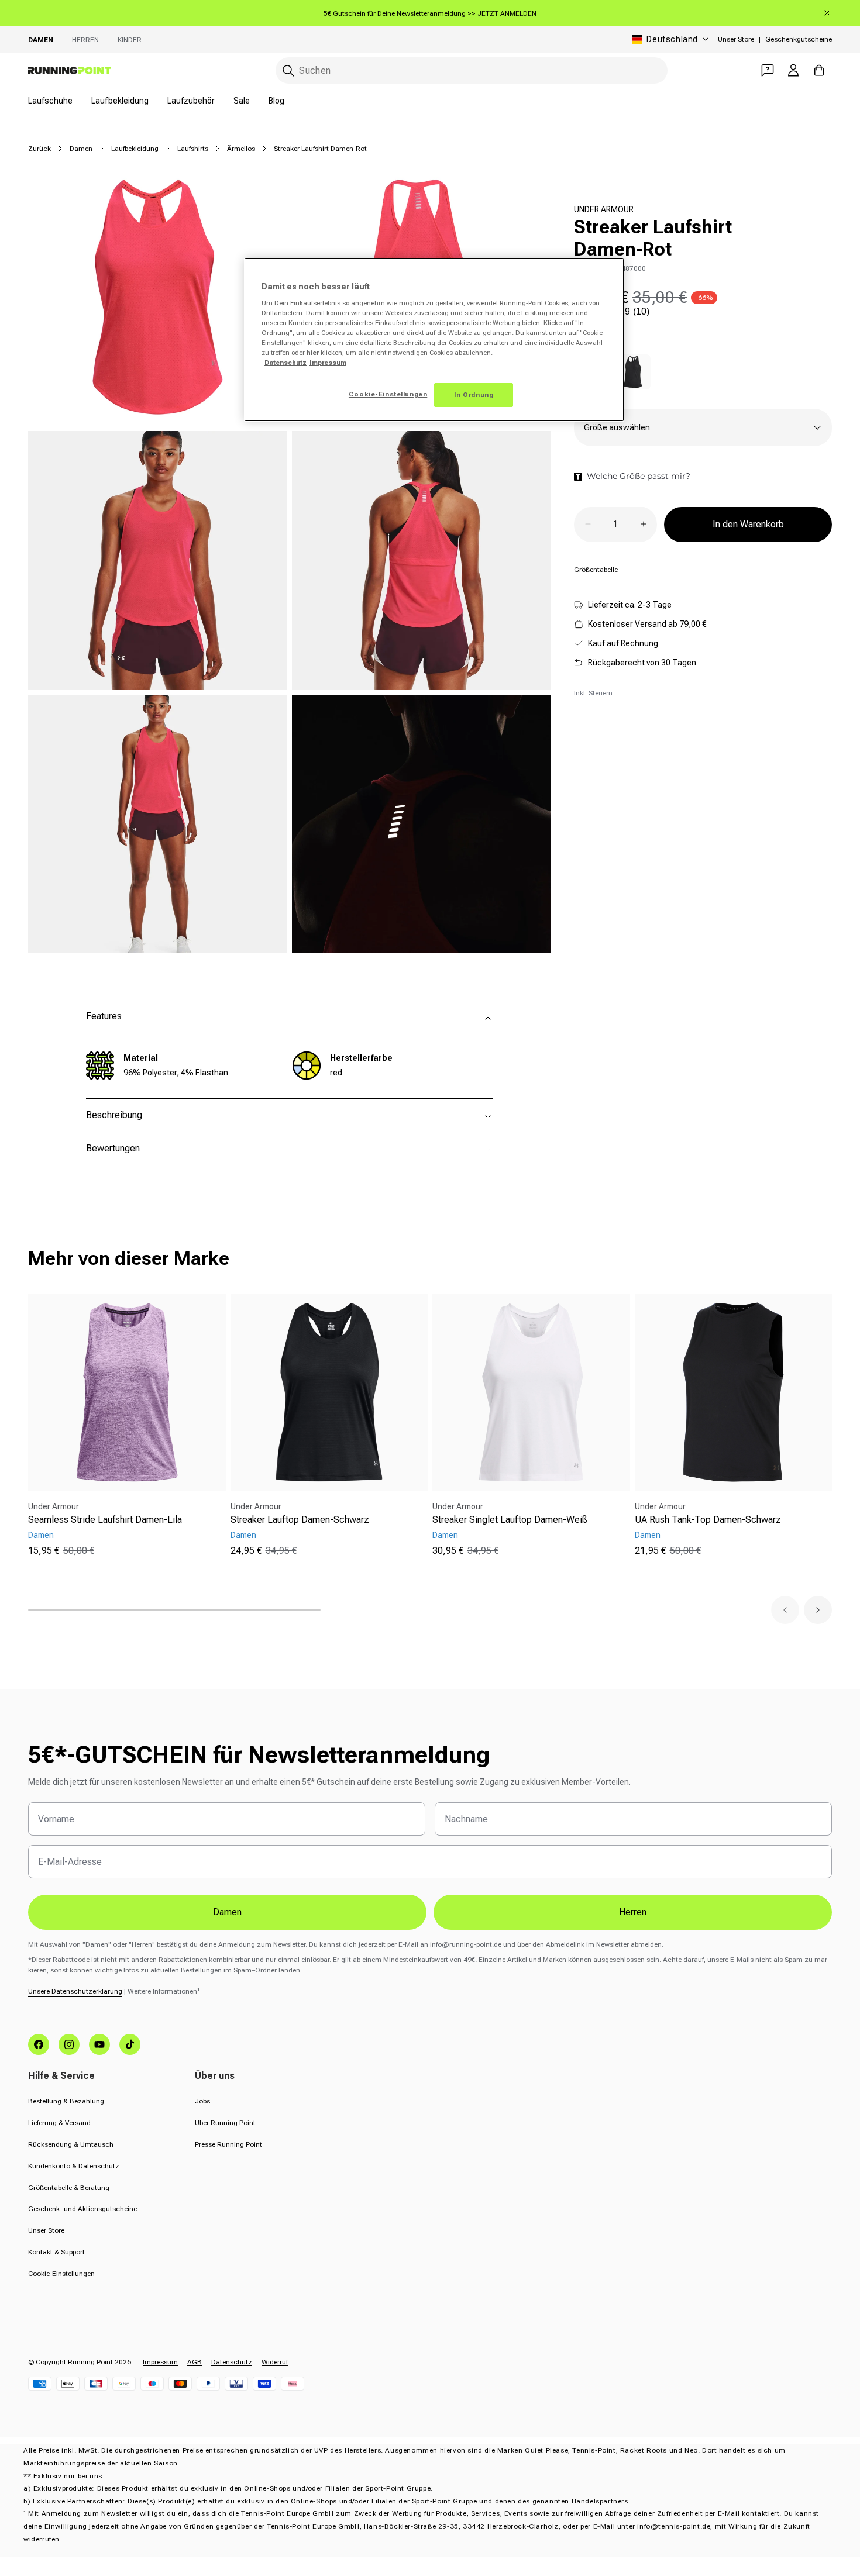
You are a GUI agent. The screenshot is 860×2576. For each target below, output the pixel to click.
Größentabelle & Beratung (69, 2188)
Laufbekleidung (120, 101)
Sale (242, 101)
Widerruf (275, 2362)
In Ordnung (474, 395)
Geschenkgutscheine (799, 39)
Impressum (160, 2362)
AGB (195, 2362)
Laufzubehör (191, 101)
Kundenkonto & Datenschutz (74, 2166)
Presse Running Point (228, 2144)
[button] (785, 1610)
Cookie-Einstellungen (61, 2274)
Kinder (130, 40)
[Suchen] (288, 71)
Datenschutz (232, 2362)
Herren (85, 40)
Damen (41, 40)
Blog (276, 101)
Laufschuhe (50, 101)
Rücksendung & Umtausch (71, 2144)
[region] (434, 340)
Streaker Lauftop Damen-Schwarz (300, 1520)
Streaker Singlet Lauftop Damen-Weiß (510, 1520)
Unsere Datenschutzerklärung (75, 1991)
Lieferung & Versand (59, 2123)
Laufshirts (193, 149)
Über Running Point (225, 2123)
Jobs (202, 2101)
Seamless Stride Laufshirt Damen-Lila (105, 1520)
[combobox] (472, 70)
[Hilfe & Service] (768, 70)
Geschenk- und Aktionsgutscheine (82, 2209)
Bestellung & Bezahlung (66, 2101)
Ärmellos (241, 149)
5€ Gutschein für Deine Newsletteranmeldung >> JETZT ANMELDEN (430, 13)
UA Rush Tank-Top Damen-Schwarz (708, 1520)
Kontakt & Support (56, 2252)
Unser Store (736, 39)
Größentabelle (596, 569)
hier (313, 353)
